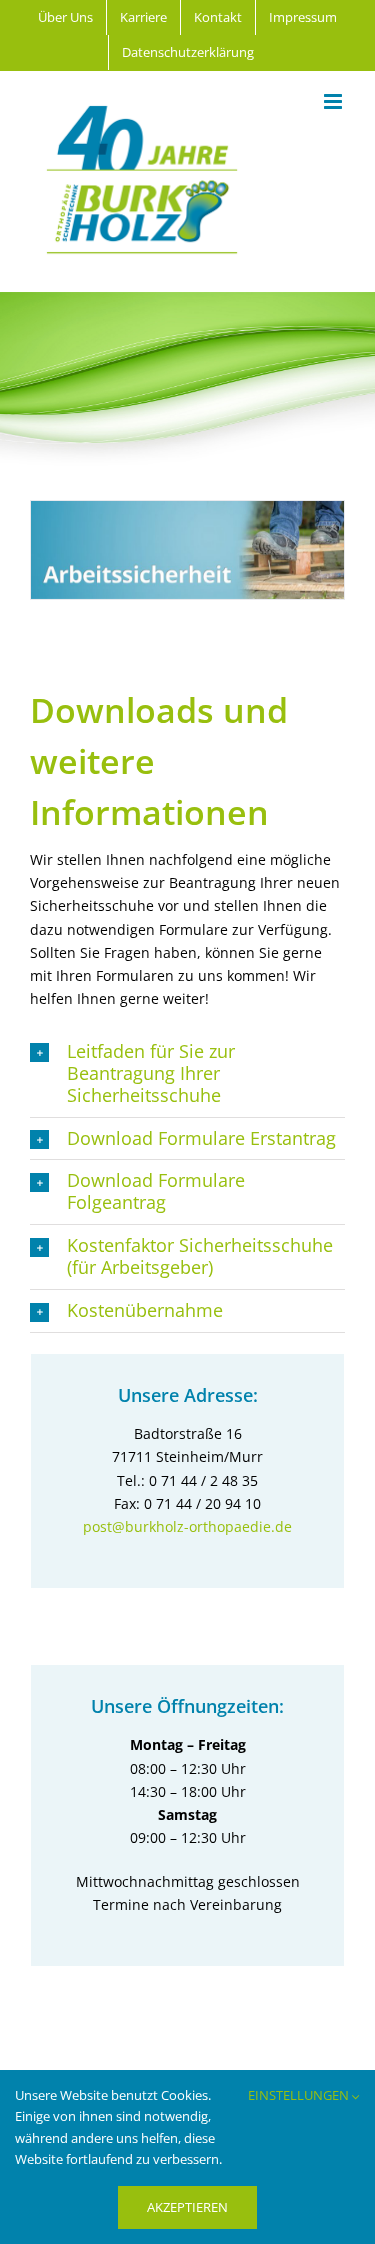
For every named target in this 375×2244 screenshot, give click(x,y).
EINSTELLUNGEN (300, 2095)
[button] (187, 1074)
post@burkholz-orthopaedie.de (187, 1526)
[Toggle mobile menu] (334, 101)
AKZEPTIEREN (187, 2207)
